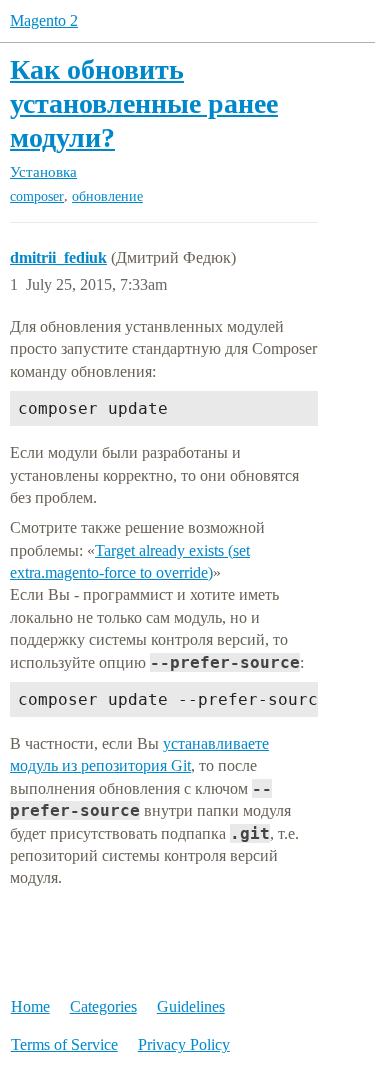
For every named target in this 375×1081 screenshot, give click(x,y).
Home (30, 1006)
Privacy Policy (184, 1044)
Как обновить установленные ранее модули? (144, 103)
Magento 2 (44, 20)
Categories (103, 1006)
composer (37, 196)
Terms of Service (64, 1044)
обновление (107, 196)
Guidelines (191, 1006)
